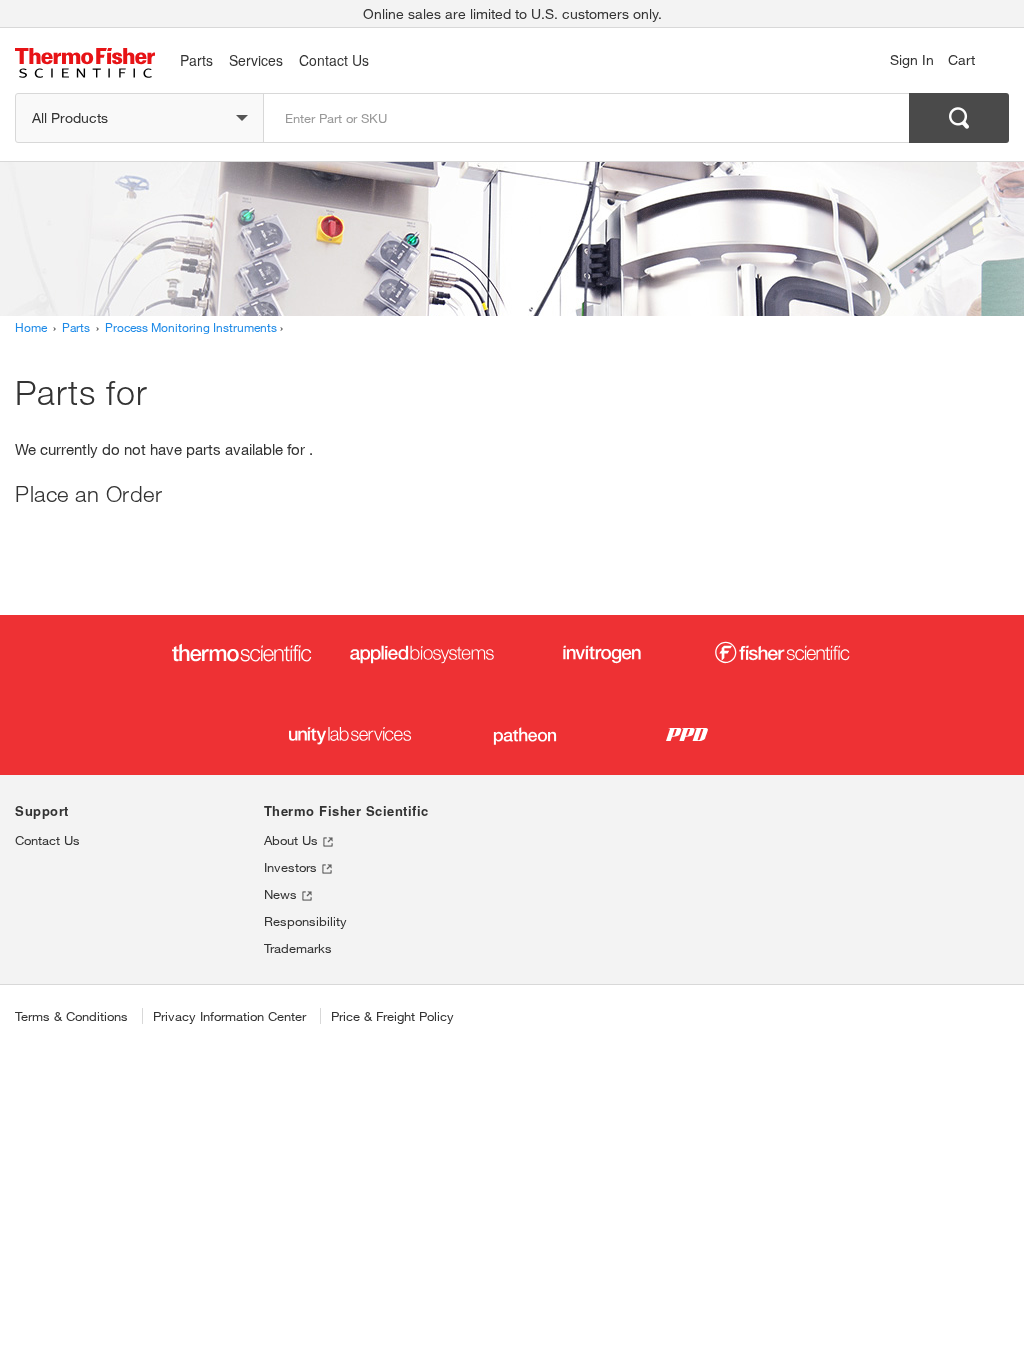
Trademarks (298, 948)
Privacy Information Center (229, 1016)
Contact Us (47, 840)
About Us (293, 840)
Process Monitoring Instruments (191, 327)
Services (256, 60)
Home (31, 327)
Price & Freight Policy (392, 1016)
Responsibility (305, 921)
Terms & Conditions (71, 1016)
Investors (292, 867)
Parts (196, 60)
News (282, 894)
